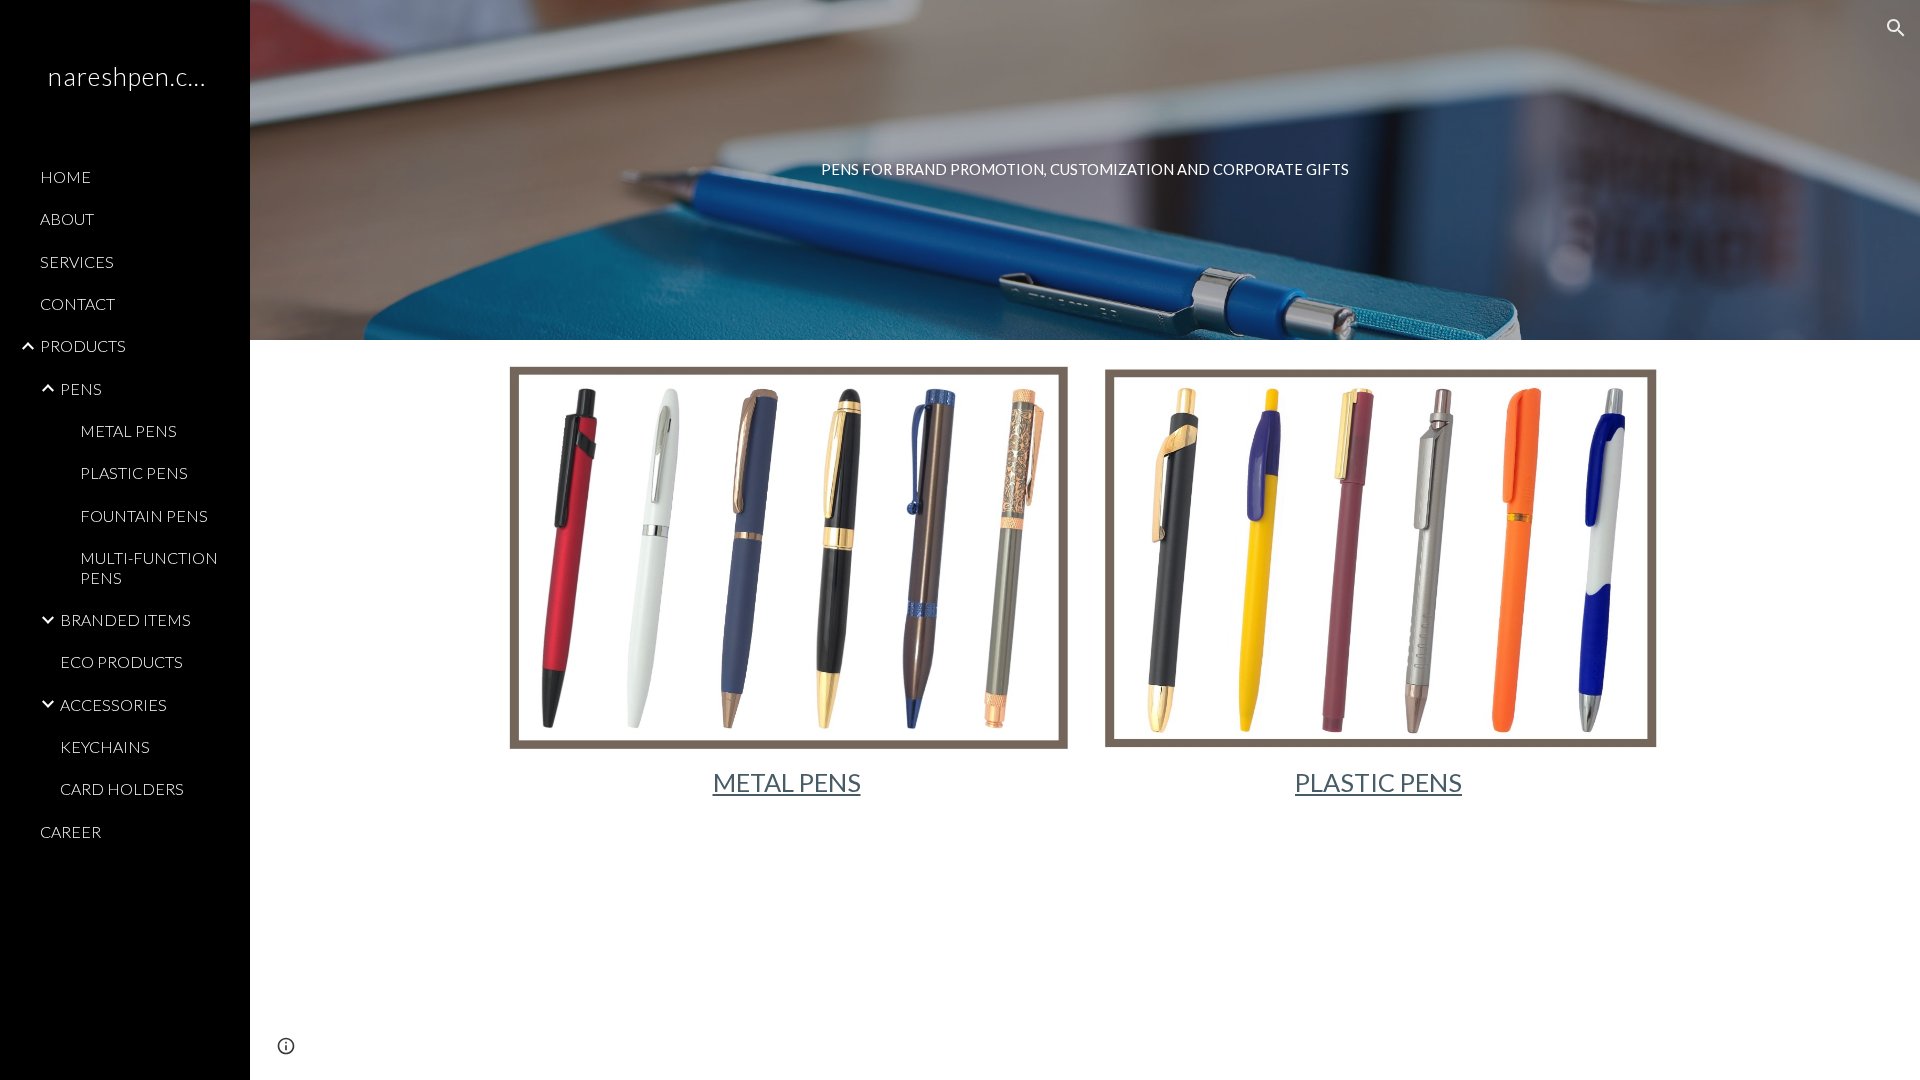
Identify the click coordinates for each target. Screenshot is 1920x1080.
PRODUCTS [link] (83, 345)
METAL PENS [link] (128, 430)
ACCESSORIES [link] (113, 704)
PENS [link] (81, 388)
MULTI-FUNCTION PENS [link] (149, 567)
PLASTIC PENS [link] (134, 472)
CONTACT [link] (77, 303)
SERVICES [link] (77, 261)
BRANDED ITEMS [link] (125, 619)
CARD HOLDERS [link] (122, 788)
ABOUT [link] (67, 218)
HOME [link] (65, 176)
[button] (1896, 28)
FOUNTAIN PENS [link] (144, 515)
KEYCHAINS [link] (105, 746)
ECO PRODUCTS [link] (121, 661)
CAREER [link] (70, 831)
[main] (1084, 170)
